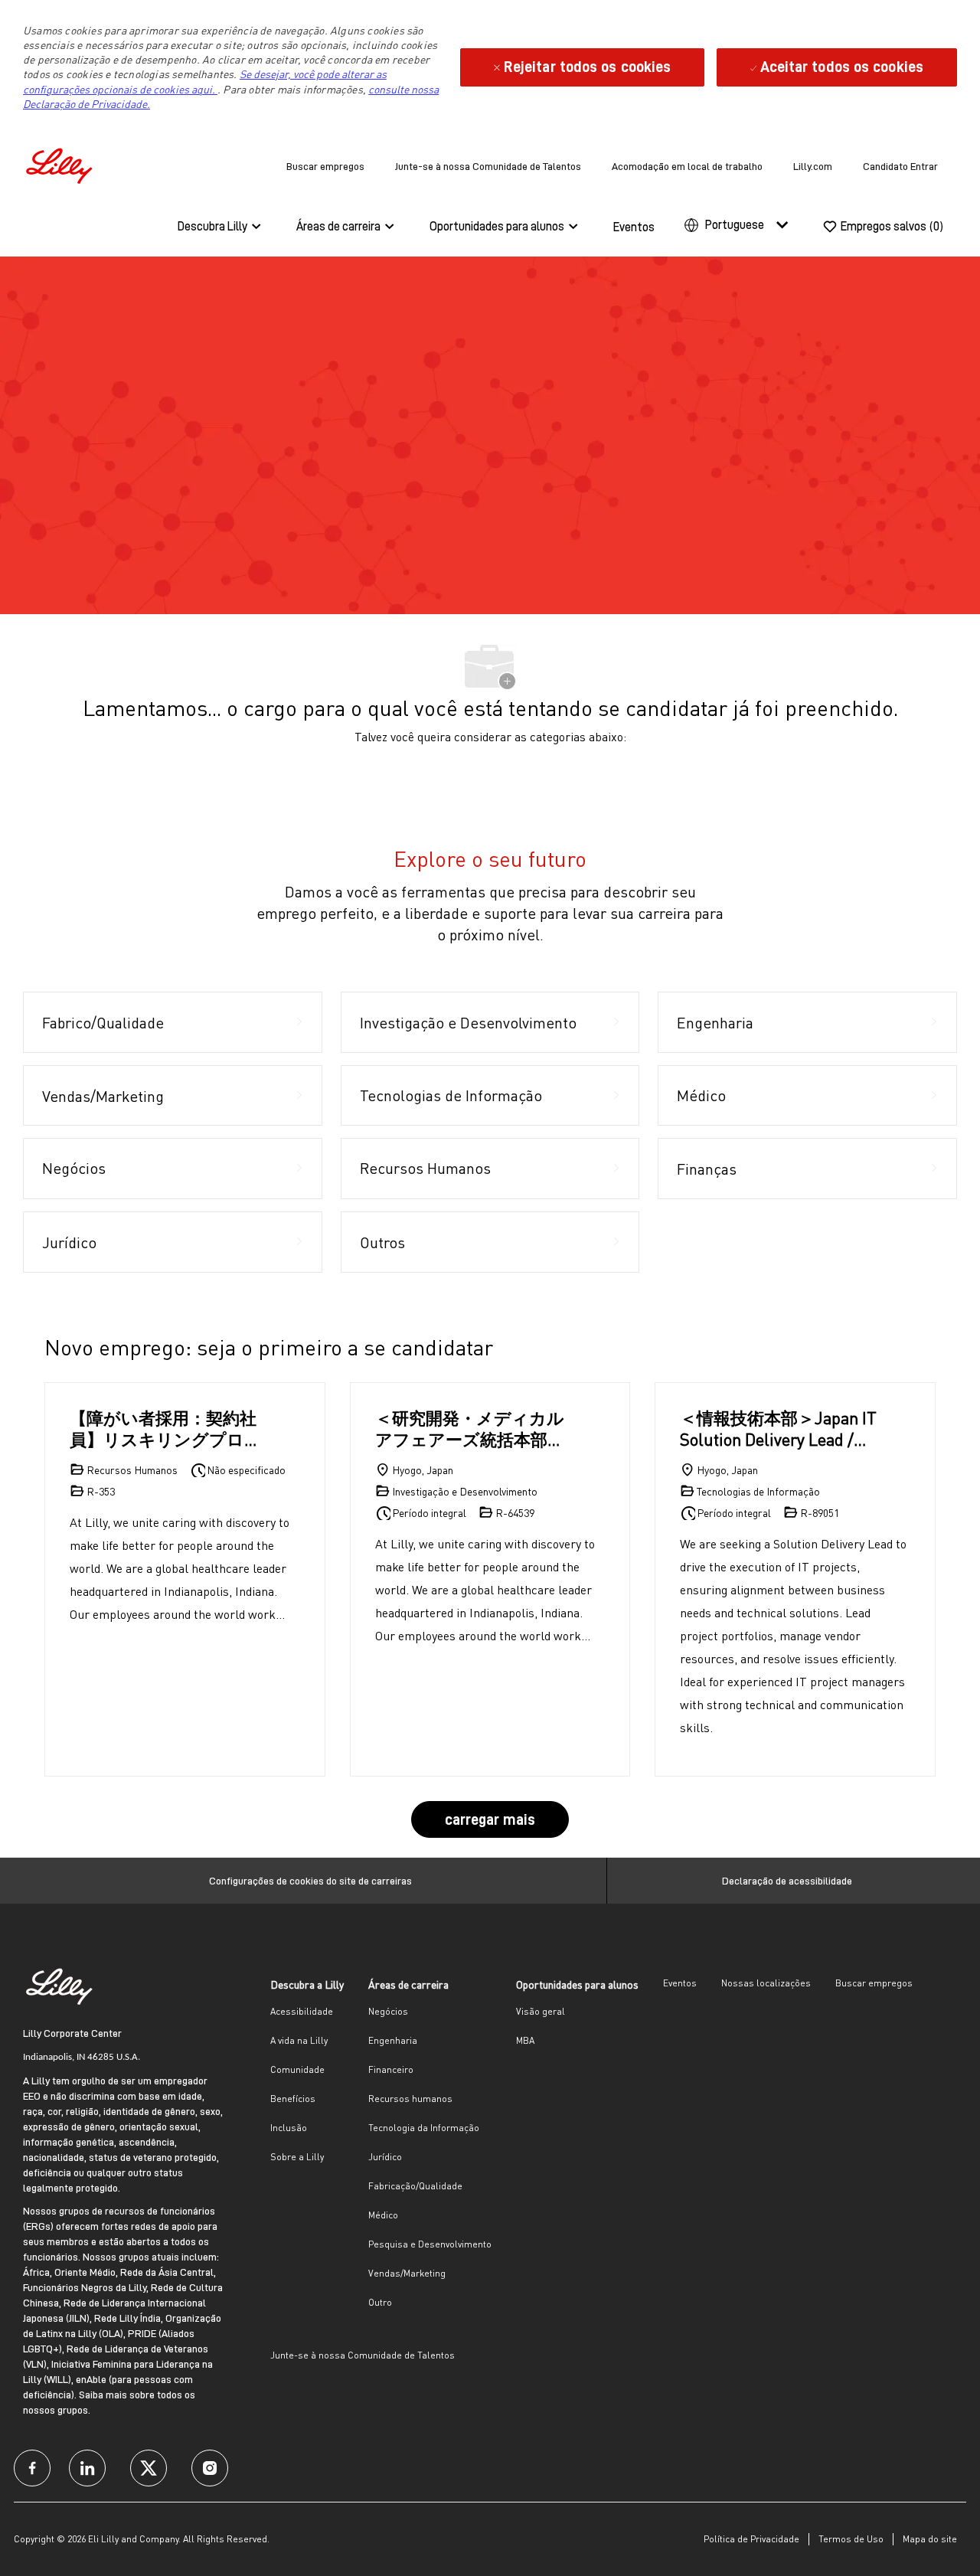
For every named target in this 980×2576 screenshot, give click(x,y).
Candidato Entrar (900, 166)
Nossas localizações (766, 1983)
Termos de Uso (851, 2539)
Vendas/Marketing (407, 2273)
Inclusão (289, 2128)
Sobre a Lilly (297, 2157)
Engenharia (393, 2040)
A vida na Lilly (299, 2040)
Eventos (634, 227)
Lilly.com (813, 166)
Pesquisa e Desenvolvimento (430, 2244)
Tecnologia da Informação (424, 2128)
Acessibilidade (302, 2011)
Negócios (388, 2011)
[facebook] (32, 2468)
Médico (383, 2215)
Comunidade (297, 2069)
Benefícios (293, 2099)
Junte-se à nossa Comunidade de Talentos (488, 166)
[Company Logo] (61, 163)
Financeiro (391, 2069)
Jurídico (385, 2157)
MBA (525, 2040)
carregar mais (490, 1819)
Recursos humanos (410, 2099)
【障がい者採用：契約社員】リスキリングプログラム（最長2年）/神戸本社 (166, 1429)
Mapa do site (930, 2539)
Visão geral (541, 2011)
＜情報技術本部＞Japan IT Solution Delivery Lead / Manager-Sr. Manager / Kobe (778, 1429)
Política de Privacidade (751, 2539)
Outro (380, 2302)
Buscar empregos (325, 166)
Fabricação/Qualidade (415, 2186)
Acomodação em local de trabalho (687, 166)
